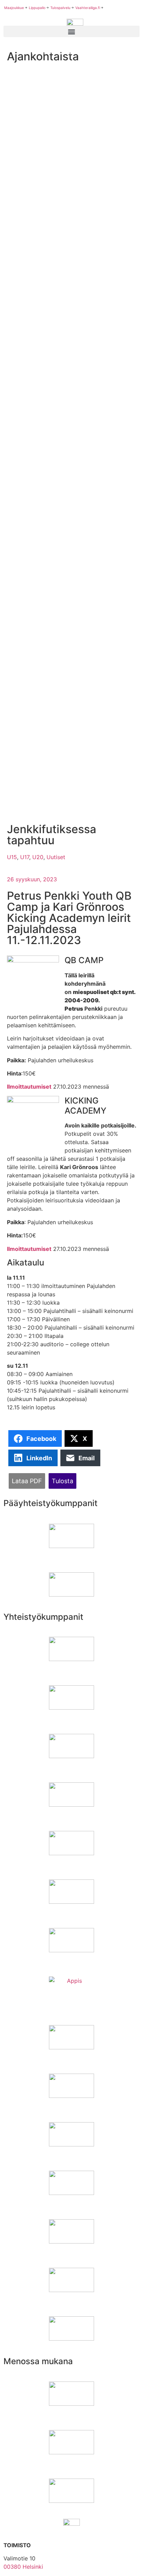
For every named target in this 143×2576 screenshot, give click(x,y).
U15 (12, 857)
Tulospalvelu (60, 8)
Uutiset (56, 857)
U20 (38, 857)
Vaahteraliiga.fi (88, 8)
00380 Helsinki (23, 2567)
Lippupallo (37, 8)
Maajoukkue (14, 8)
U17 (25, 857)
